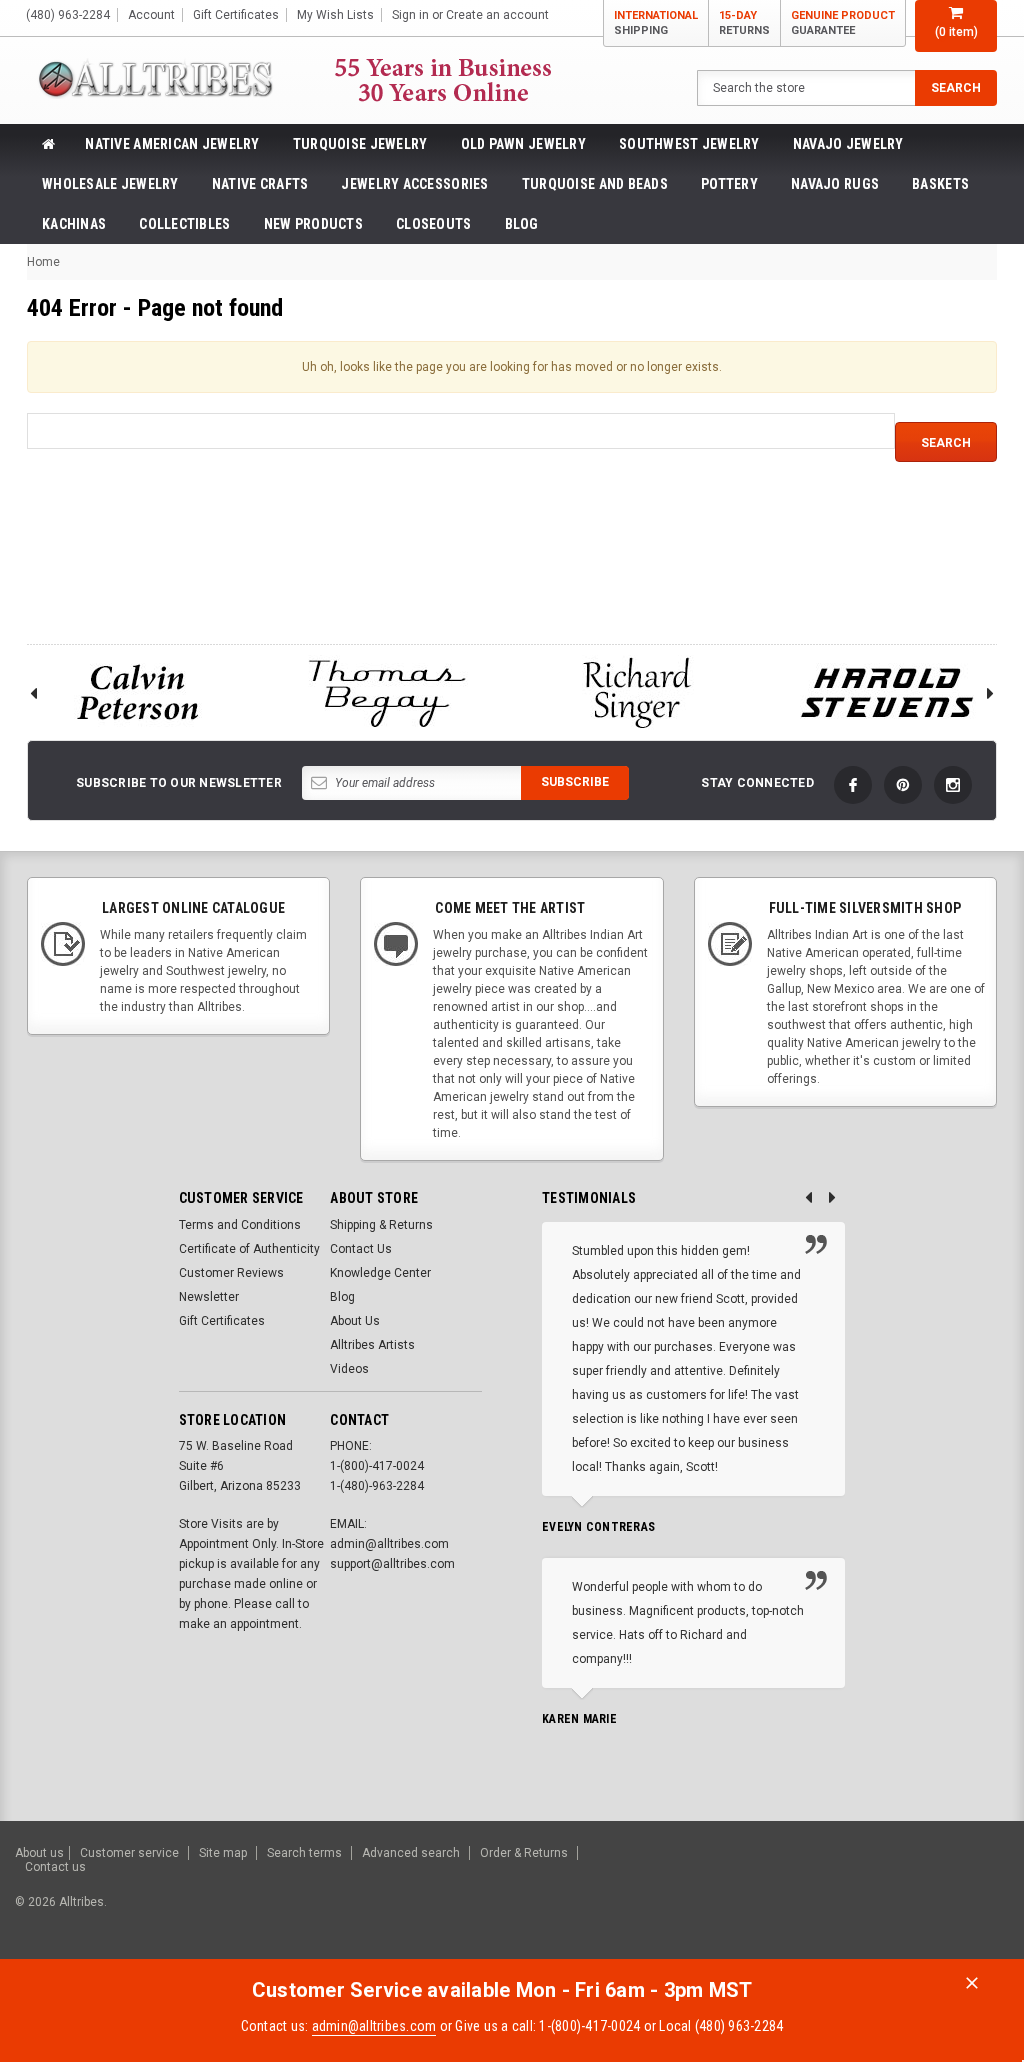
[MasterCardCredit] (783, 1897)
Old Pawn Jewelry (523, 144)
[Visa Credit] (777, 1897)
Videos (349, 1369)
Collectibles (184, 224)
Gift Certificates (222, 1321)
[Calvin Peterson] (137, 692)
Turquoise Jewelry (360, 144)
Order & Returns (524, 1853)
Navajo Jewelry (848, 144)
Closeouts (434, 224)
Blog (522, 224)
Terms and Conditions (240, 1225)
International (656, 23)
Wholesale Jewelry (110, 184)
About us (39, 1853)
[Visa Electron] (882, 1897)
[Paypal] (666, 1897)
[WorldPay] (739, 1897)
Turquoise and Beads (595, 184)
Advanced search (411, 1853)
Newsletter (209, 1297)
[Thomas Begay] (387, 692)
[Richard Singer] (637, 692)
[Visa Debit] (780, 1897)
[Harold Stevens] (887, 692)
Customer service (129, 1853)
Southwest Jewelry (689, 144)
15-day (744, 23)
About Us (355, 1321)
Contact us (55, 1867)
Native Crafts (260, 184)
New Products (313, 224)
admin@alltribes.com (374, 2026)
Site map (223, 1853)
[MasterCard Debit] (821, 1897)
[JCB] (980, 1897)
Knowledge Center (380, 1273)
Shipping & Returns (381, 1225)
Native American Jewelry (172, 144)
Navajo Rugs (835, 184)
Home (43, 262)
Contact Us (361, 1249)
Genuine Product (843, 23)
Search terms (304, 1853)
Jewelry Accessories (414, 184)
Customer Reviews (231, 1273)
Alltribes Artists (372, 1345)
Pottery (729, 184)
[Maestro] (931, 1897)
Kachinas (74, 224)
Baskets (940, 184)
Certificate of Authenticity (249, 1249)
